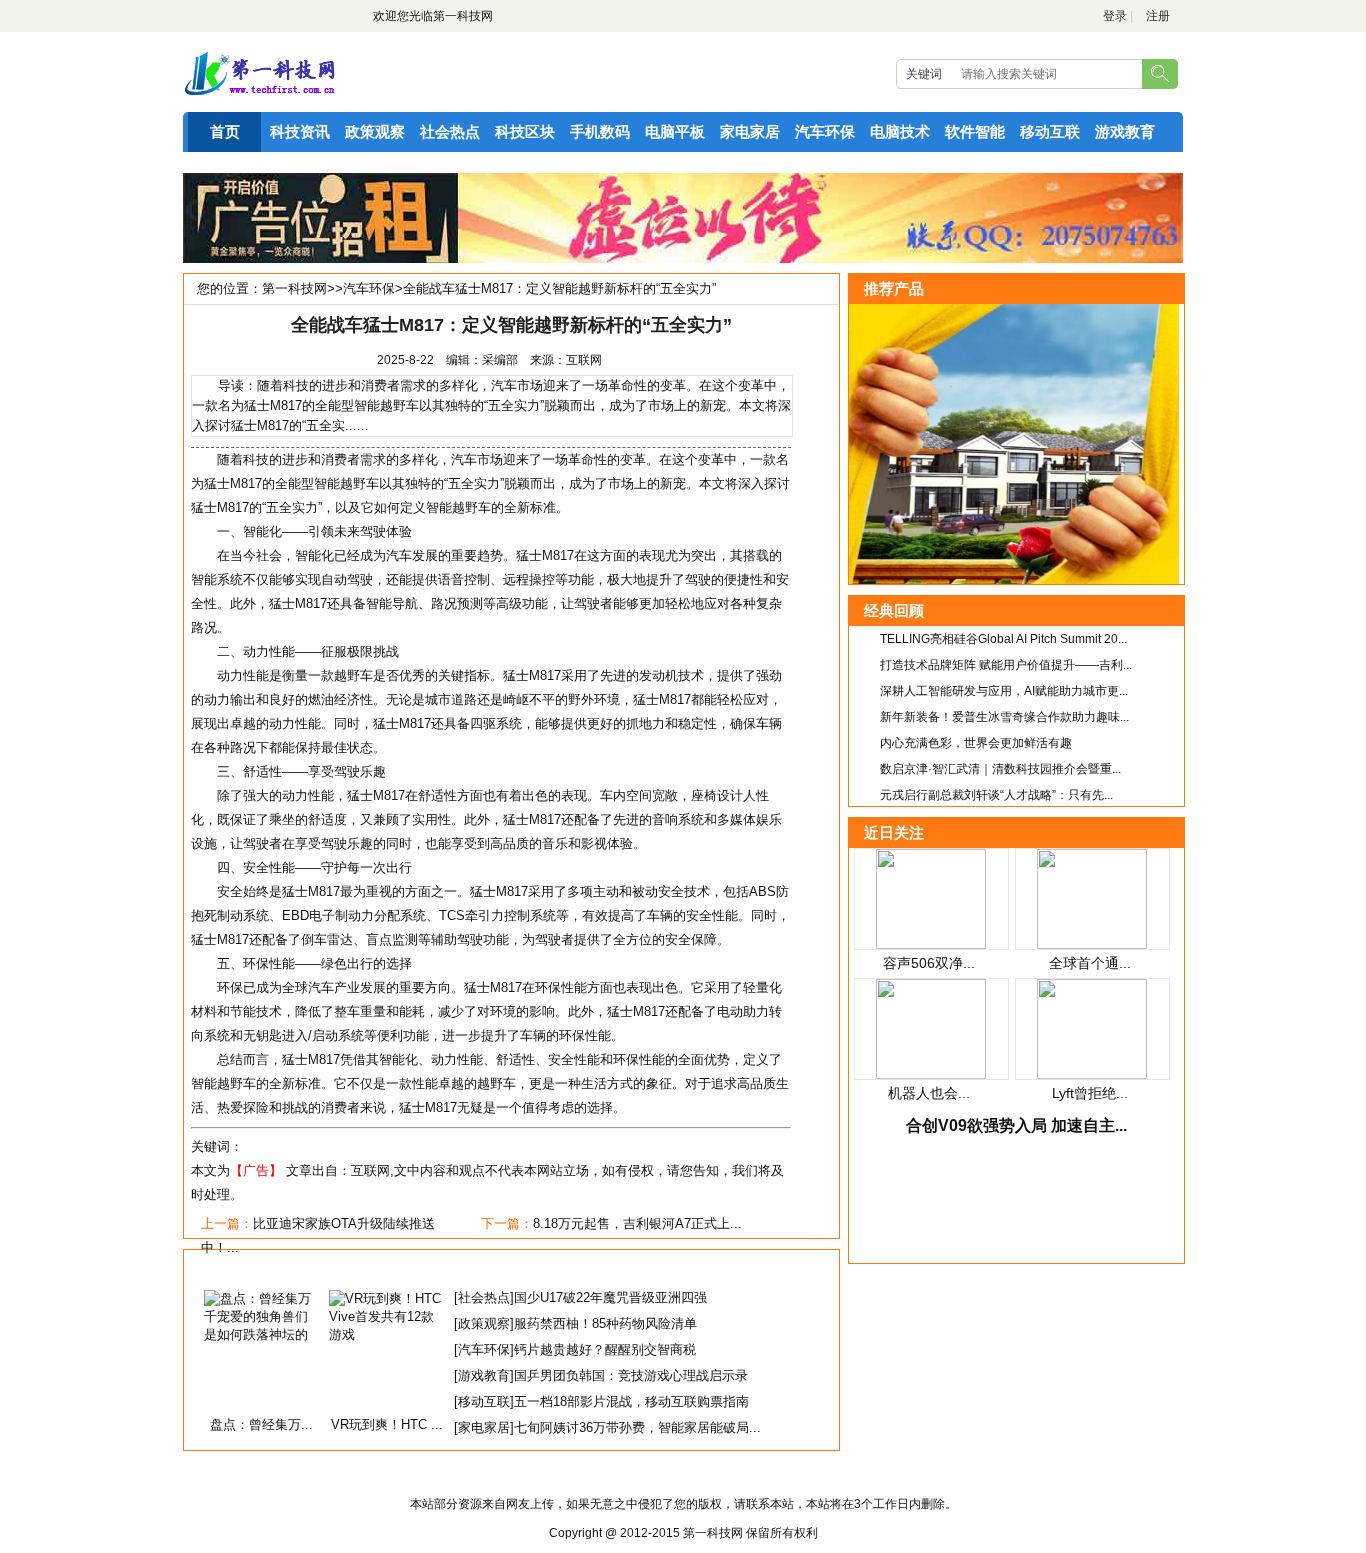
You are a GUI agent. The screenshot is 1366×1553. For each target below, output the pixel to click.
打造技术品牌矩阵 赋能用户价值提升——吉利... (1006, 665)
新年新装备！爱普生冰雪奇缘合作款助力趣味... (1004, 717)
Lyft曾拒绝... (1090, 1093)
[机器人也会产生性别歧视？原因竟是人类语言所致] (931, 1074)
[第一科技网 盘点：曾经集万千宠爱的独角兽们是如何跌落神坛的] (261, 1334)
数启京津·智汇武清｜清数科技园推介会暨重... (1000, 769)
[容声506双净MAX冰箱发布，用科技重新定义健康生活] (931, 944)
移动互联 (1050, 131)
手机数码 (600, 131)
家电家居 (750, 131)
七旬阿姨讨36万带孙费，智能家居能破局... (637, 1427)
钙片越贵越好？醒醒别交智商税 (605, 1349)
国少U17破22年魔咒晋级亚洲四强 (610, 1297)
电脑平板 (675, 131)
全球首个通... (1090, 963)
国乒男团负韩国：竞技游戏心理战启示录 (631, 1375)
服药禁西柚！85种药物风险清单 (605, 1323)
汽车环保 (825, 131)
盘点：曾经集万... (261, 1424)
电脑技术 (900, 131)
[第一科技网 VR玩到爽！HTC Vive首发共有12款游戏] (386, 1334)
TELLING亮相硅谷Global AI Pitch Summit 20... (1003, 639)
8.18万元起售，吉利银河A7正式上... (637, 1223)
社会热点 (450, 131)
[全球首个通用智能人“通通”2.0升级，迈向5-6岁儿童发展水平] (1092, 944)
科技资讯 (300, 131)
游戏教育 (1125, 131)
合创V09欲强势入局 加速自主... (1016, 1125)
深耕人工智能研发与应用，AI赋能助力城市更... (1004, 691)
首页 (225, 131)
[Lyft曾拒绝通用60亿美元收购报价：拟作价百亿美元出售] (1092, 1074)
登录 (1115, 16)
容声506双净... (929, 963)
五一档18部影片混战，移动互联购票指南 (631, 1401)
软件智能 (975, 131)
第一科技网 (463, 16)
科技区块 (525, 131)
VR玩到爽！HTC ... (387, 1424)
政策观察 (375, 131)
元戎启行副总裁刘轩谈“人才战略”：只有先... (996, 795)
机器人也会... (929, 1093)
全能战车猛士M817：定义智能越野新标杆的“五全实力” (559, 288)
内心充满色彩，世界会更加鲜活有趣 (976, 743)
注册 (1158, 16)
